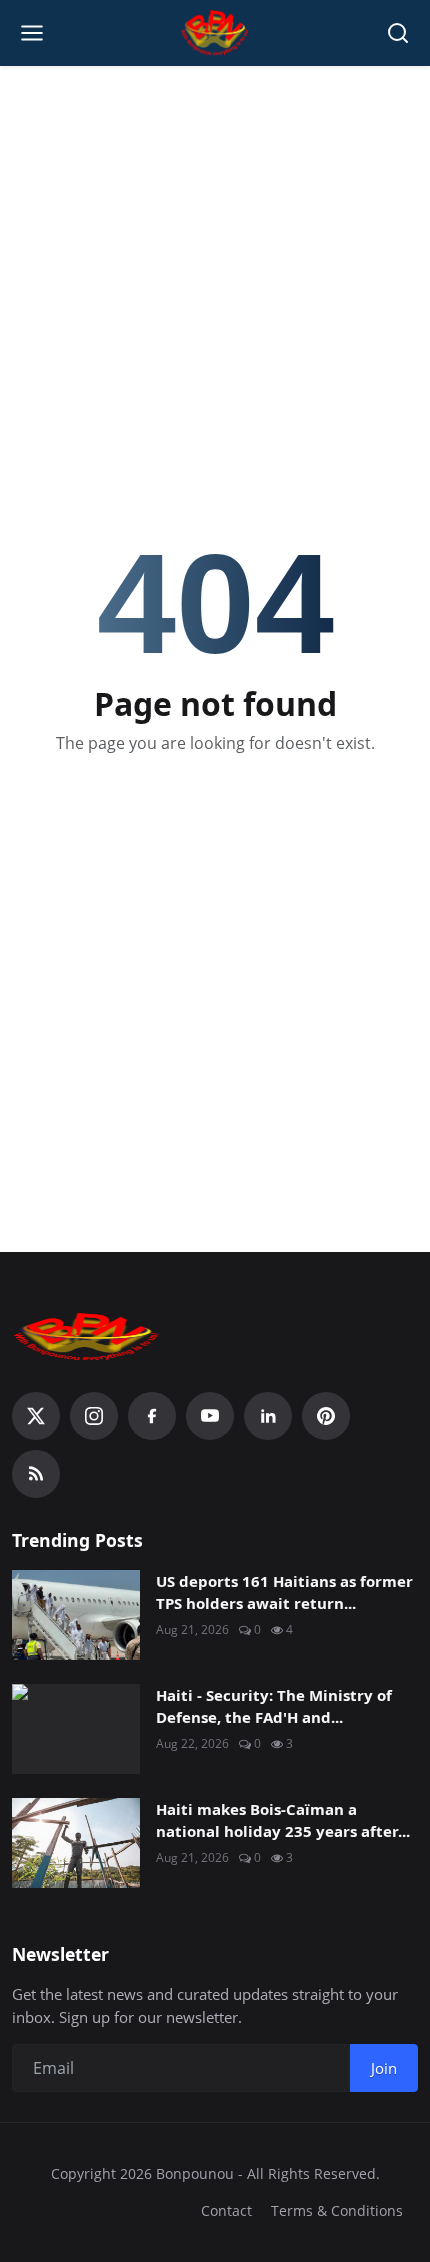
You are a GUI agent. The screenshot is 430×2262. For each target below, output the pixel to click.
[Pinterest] (326, 1416)
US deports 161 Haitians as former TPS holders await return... (284, 1592)
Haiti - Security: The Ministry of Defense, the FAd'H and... (274, 1706)
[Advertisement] (215, 211)
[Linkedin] (268, 1416)
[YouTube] (210, 1416)
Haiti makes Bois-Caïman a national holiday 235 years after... (283, 1820)
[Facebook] (152, 1416)
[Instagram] (94, 1416)
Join (384, 2068)
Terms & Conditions (337, 2210)
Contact (226, 2210)
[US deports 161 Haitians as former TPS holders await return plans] (76, 1615)
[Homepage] (215, 33)
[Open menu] (32, 33)
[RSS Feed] (36, 1474)
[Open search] (398, 33)
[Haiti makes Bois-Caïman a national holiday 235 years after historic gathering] (76, 1843)
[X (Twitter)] (36, 1416)
